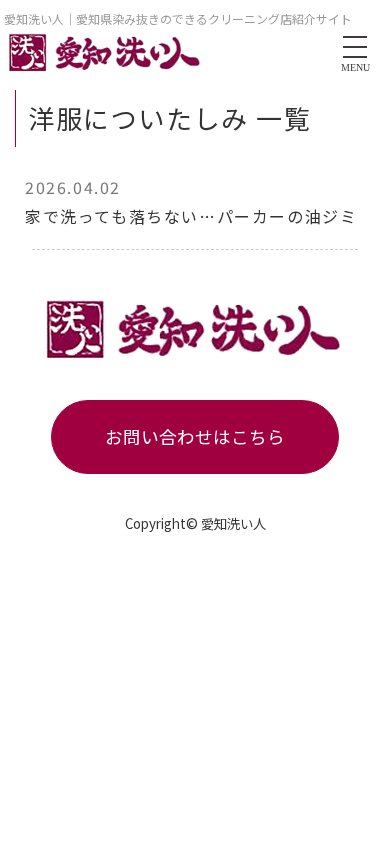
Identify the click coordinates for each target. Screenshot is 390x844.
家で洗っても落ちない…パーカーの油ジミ (191, 216)
